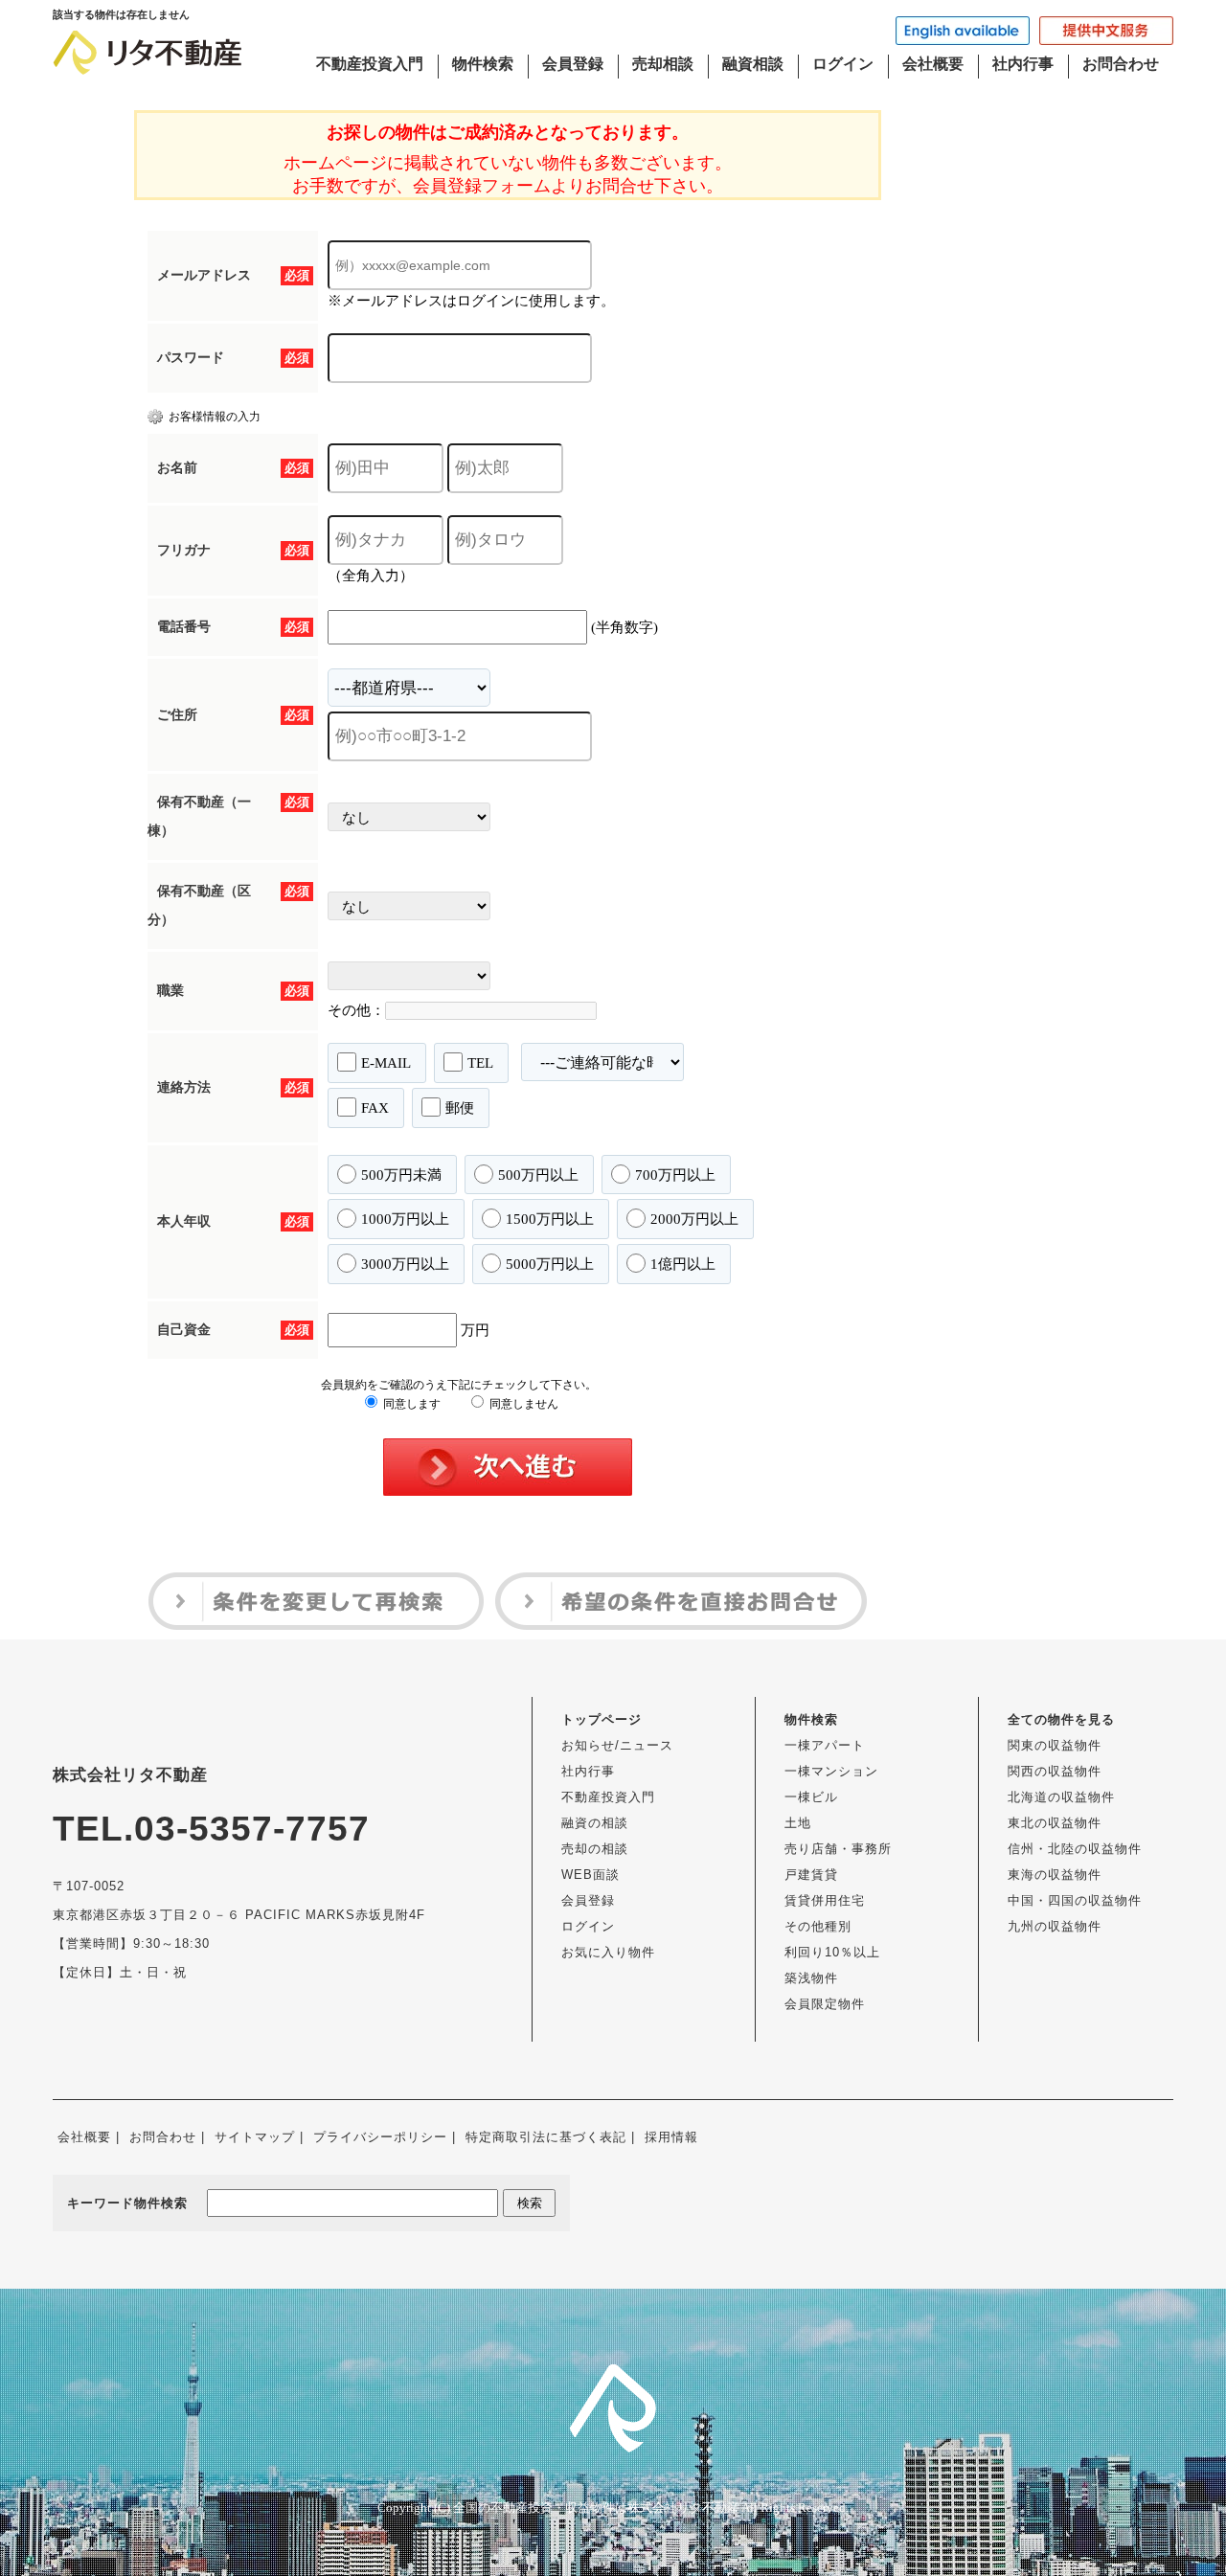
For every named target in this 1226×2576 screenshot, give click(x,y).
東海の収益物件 (1055, 1875)
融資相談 (753, 64)
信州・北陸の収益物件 (1075, 1849)
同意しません (522, 1404)
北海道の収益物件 (1061, 1797)
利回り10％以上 (832, 1952)
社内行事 (1023, 64)
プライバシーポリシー (380, 2137)
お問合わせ (1121, 64)
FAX (375, 1108)
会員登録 (573, 64)
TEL (480, 1063)
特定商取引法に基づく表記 (546, 2137)
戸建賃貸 (811, 1875)
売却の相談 (595, 1849)
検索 (530, 2203)
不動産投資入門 (370, 64)
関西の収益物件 (1055, 1771)
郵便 (460, 1108)
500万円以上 (538, 1175)
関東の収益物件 (1055, 1745)
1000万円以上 (405, 1219)
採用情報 (671, 2137)
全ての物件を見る (1061, 1719)
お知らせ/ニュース (617, 1745)
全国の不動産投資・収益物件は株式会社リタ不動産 (596, 2508)
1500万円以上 (550, 1219)
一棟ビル (811, 1797)
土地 (798, 1823)
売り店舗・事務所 (838, 1849)
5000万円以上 (550, 1264)
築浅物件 (811, 1978)
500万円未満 (401, 1175)
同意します (410, 1404)
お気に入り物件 (608, 1952)
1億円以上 (683, 1264)
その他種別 (818, 1926)
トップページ (602, 1719)
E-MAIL (386, 1063)
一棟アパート (825, 1745)
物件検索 (483, 64)
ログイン (843, 64)
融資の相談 (595, 1823)
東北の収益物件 (1055, 1823)
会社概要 (933, 64)
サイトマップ (255, 2137)
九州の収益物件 (1055, 1926)
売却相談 (663, 64)
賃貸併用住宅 (825, 1900)
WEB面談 (590, 1875)
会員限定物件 (825, 2004)
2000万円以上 (694, 1219)
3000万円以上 (405, 1264)
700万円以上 (675, 1175)
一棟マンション (831, 1771)
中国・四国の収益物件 (1075, 1900)
